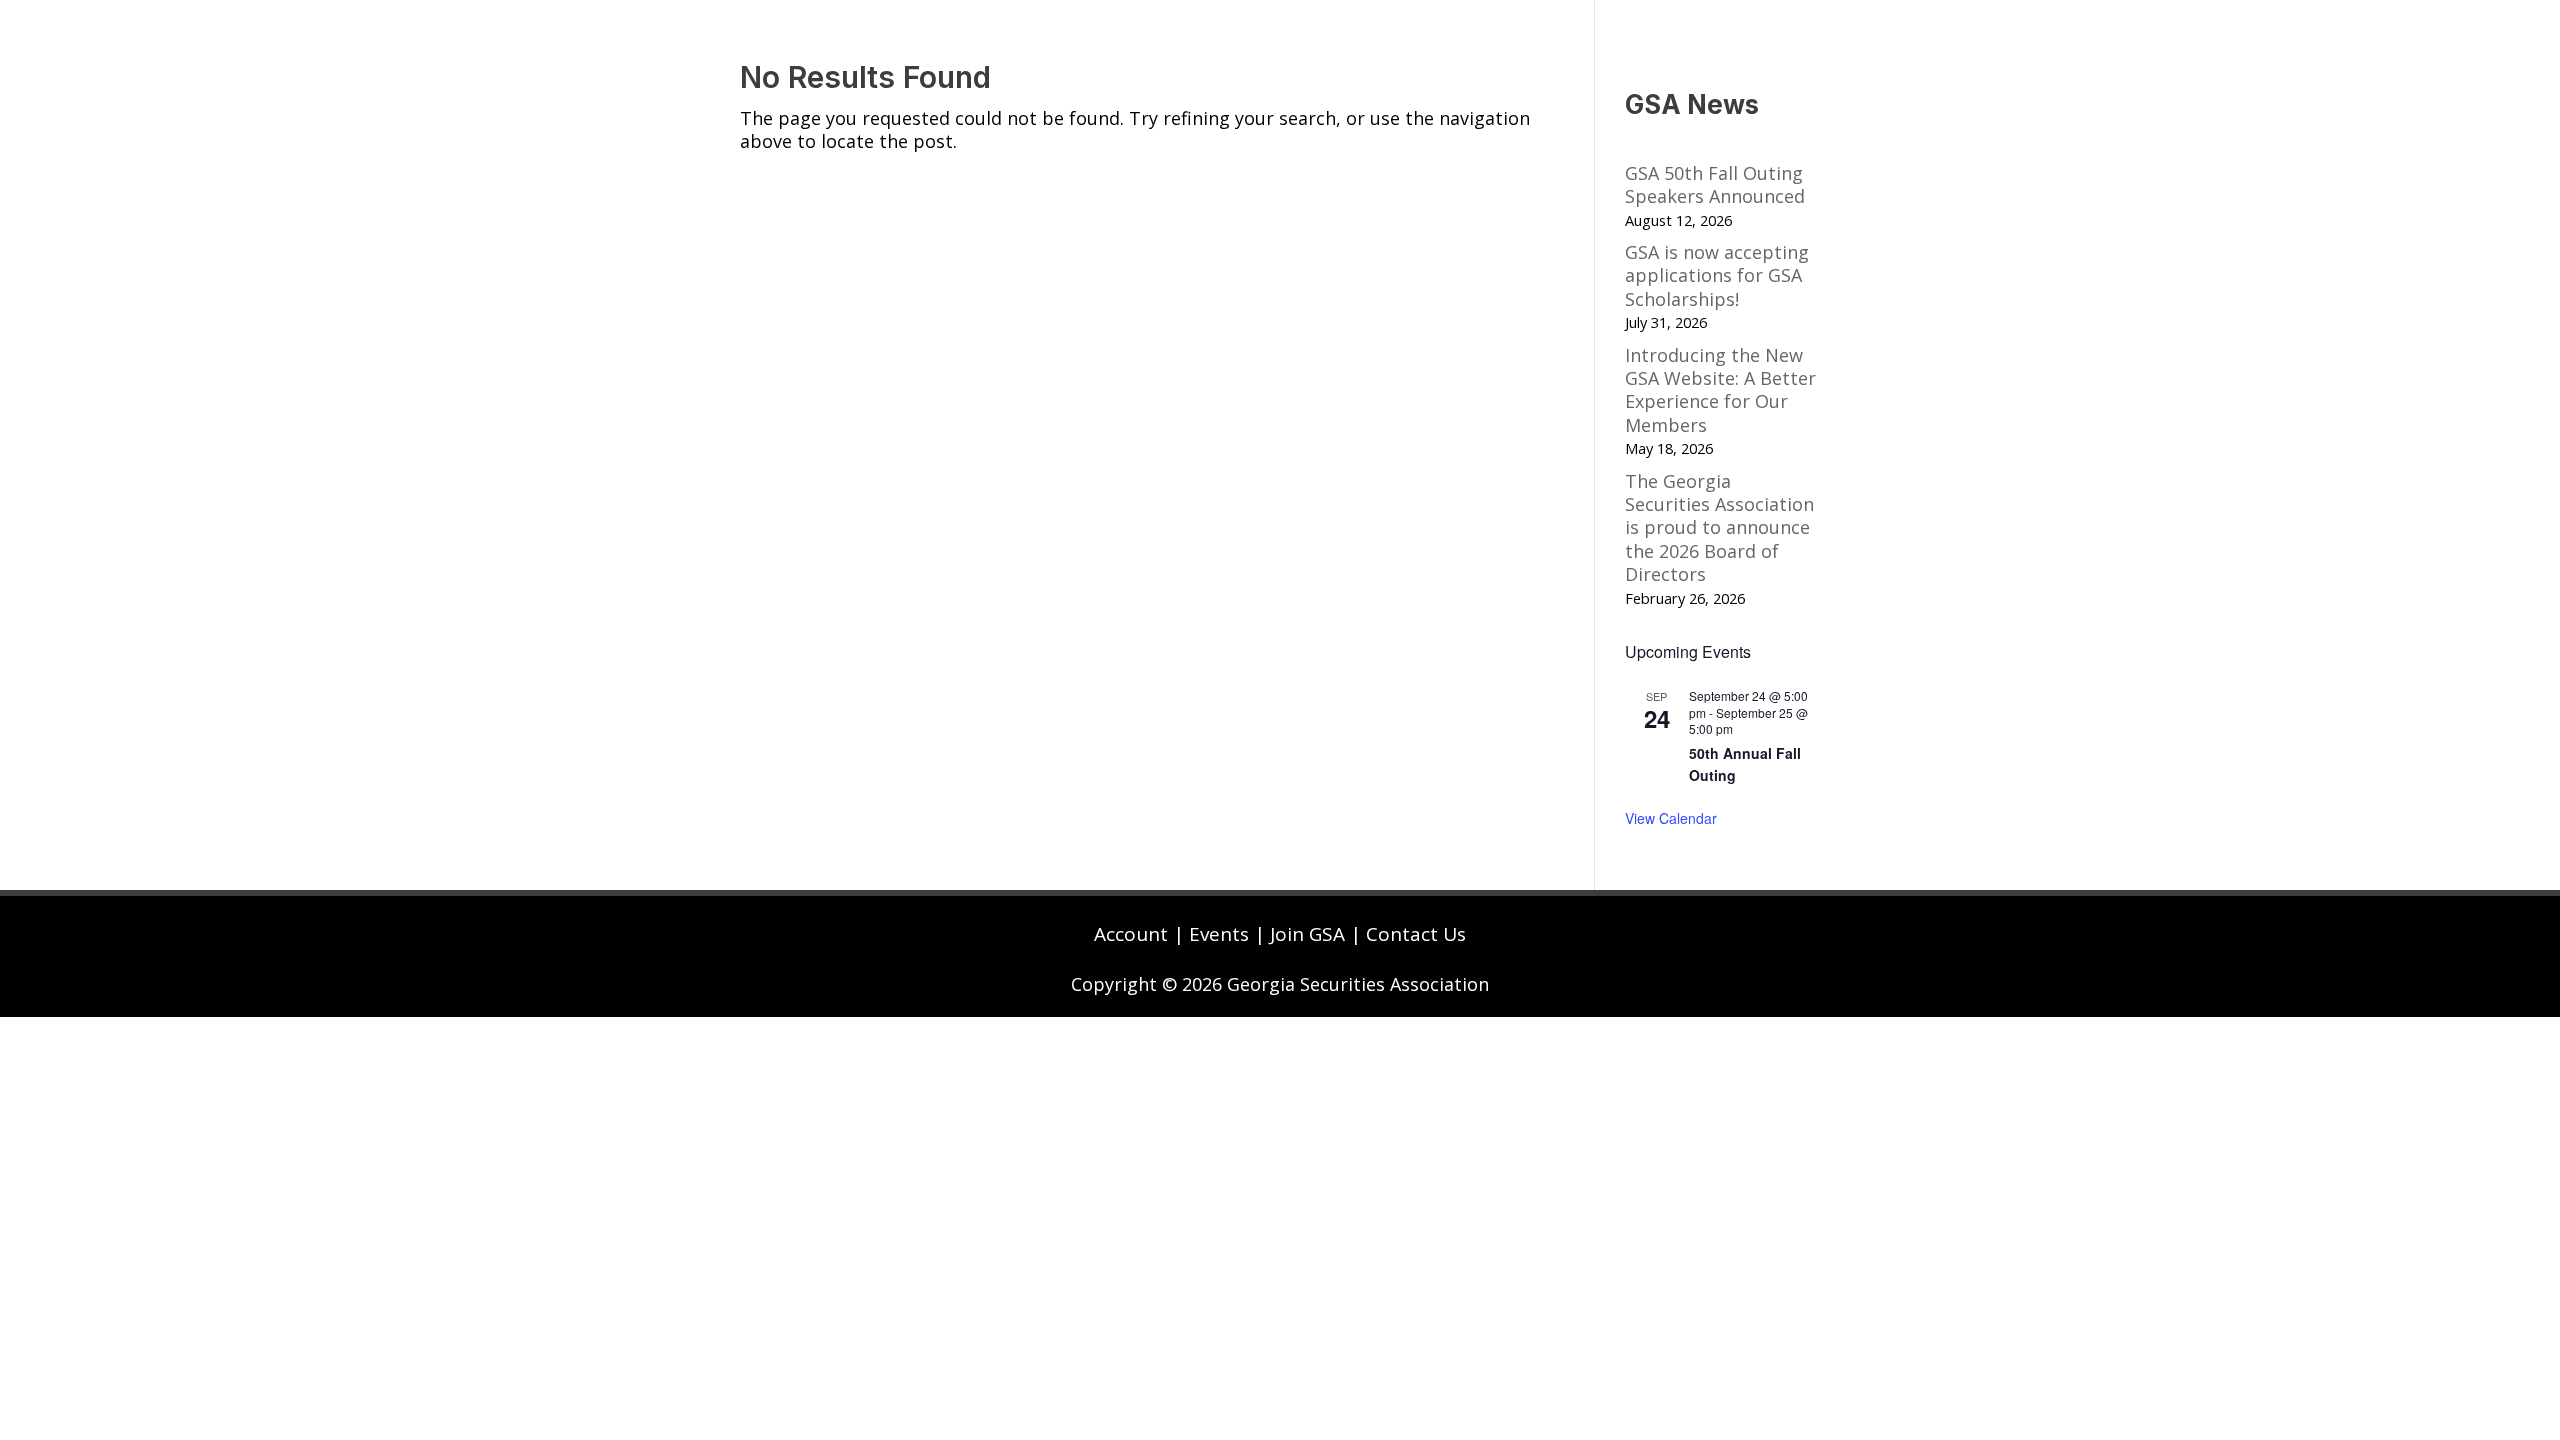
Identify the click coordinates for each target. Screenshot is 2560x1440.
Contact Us (1416, 934)
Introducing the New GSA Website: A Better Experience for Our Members (1720, 390)
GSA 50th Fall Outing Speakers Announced (1715, 184)
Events (1219, 934)
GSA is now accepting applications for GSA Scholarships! (1717, 275)
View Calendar (1671, 818)
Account (1131, 934)
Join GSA (1307, 934)
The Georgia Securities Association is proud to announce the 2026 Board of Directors (1719, 528)
